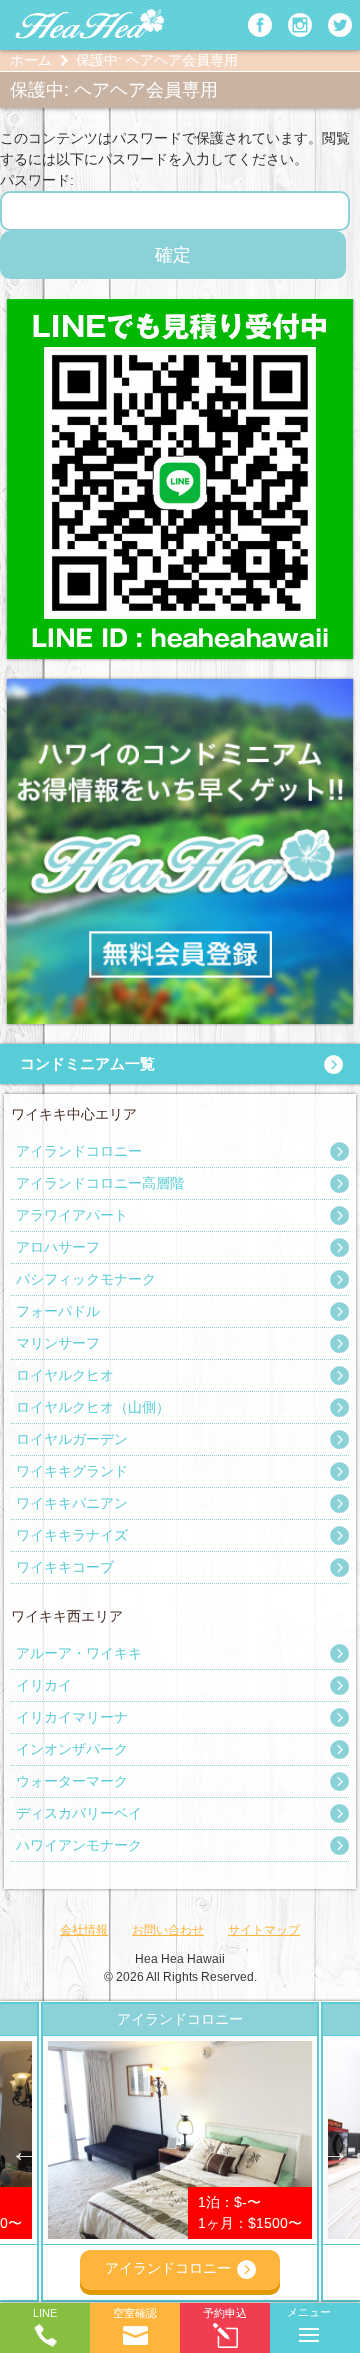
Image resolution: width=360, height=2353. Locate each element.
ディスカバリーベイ (79, 1813)
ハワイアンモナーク (79, 1845)
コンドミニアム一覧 (87, 1063)
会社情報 (84, 1930)
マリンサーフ (58, 1343)
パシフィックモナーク (86, 1279)
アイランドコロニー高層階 (100, 1183)
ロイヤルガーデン (72, 1439)
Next (335, 2152)
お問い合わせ (168, 1930)
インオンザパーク (72, 1749)
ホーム (31, 60)
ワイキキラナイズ (72, 1535)
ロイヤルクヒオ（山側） (93, 1407)
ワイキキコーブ (65, 1567)
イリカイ (44, 1685)
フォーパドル (58, 1311)
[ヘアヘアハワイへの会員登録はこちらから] (180, 689)
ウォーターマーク (72, 1781)
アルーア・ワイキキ (79, 1653)
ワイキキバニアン (72, 1503)
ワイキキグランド (72, 1471)
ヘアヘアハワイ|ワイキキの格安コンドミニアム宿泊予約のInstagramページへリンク (300, 25)
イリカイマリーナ (72, 1717)
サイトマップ (264, 1930)
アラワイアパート (72, 1215)
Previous (25, 2152)
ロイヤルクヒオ (65, 1375)
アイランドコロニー (79, 1151)
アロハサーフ (58, 1247)
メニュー (309, 2312)
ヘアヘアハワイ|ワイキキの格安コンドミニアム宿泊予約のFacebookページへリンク (260, 25)
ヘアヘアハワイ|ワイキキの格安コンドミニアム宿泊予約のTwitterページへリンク (340, 25)
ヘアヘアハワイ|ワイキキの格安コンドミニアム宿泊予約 (90, 25)
